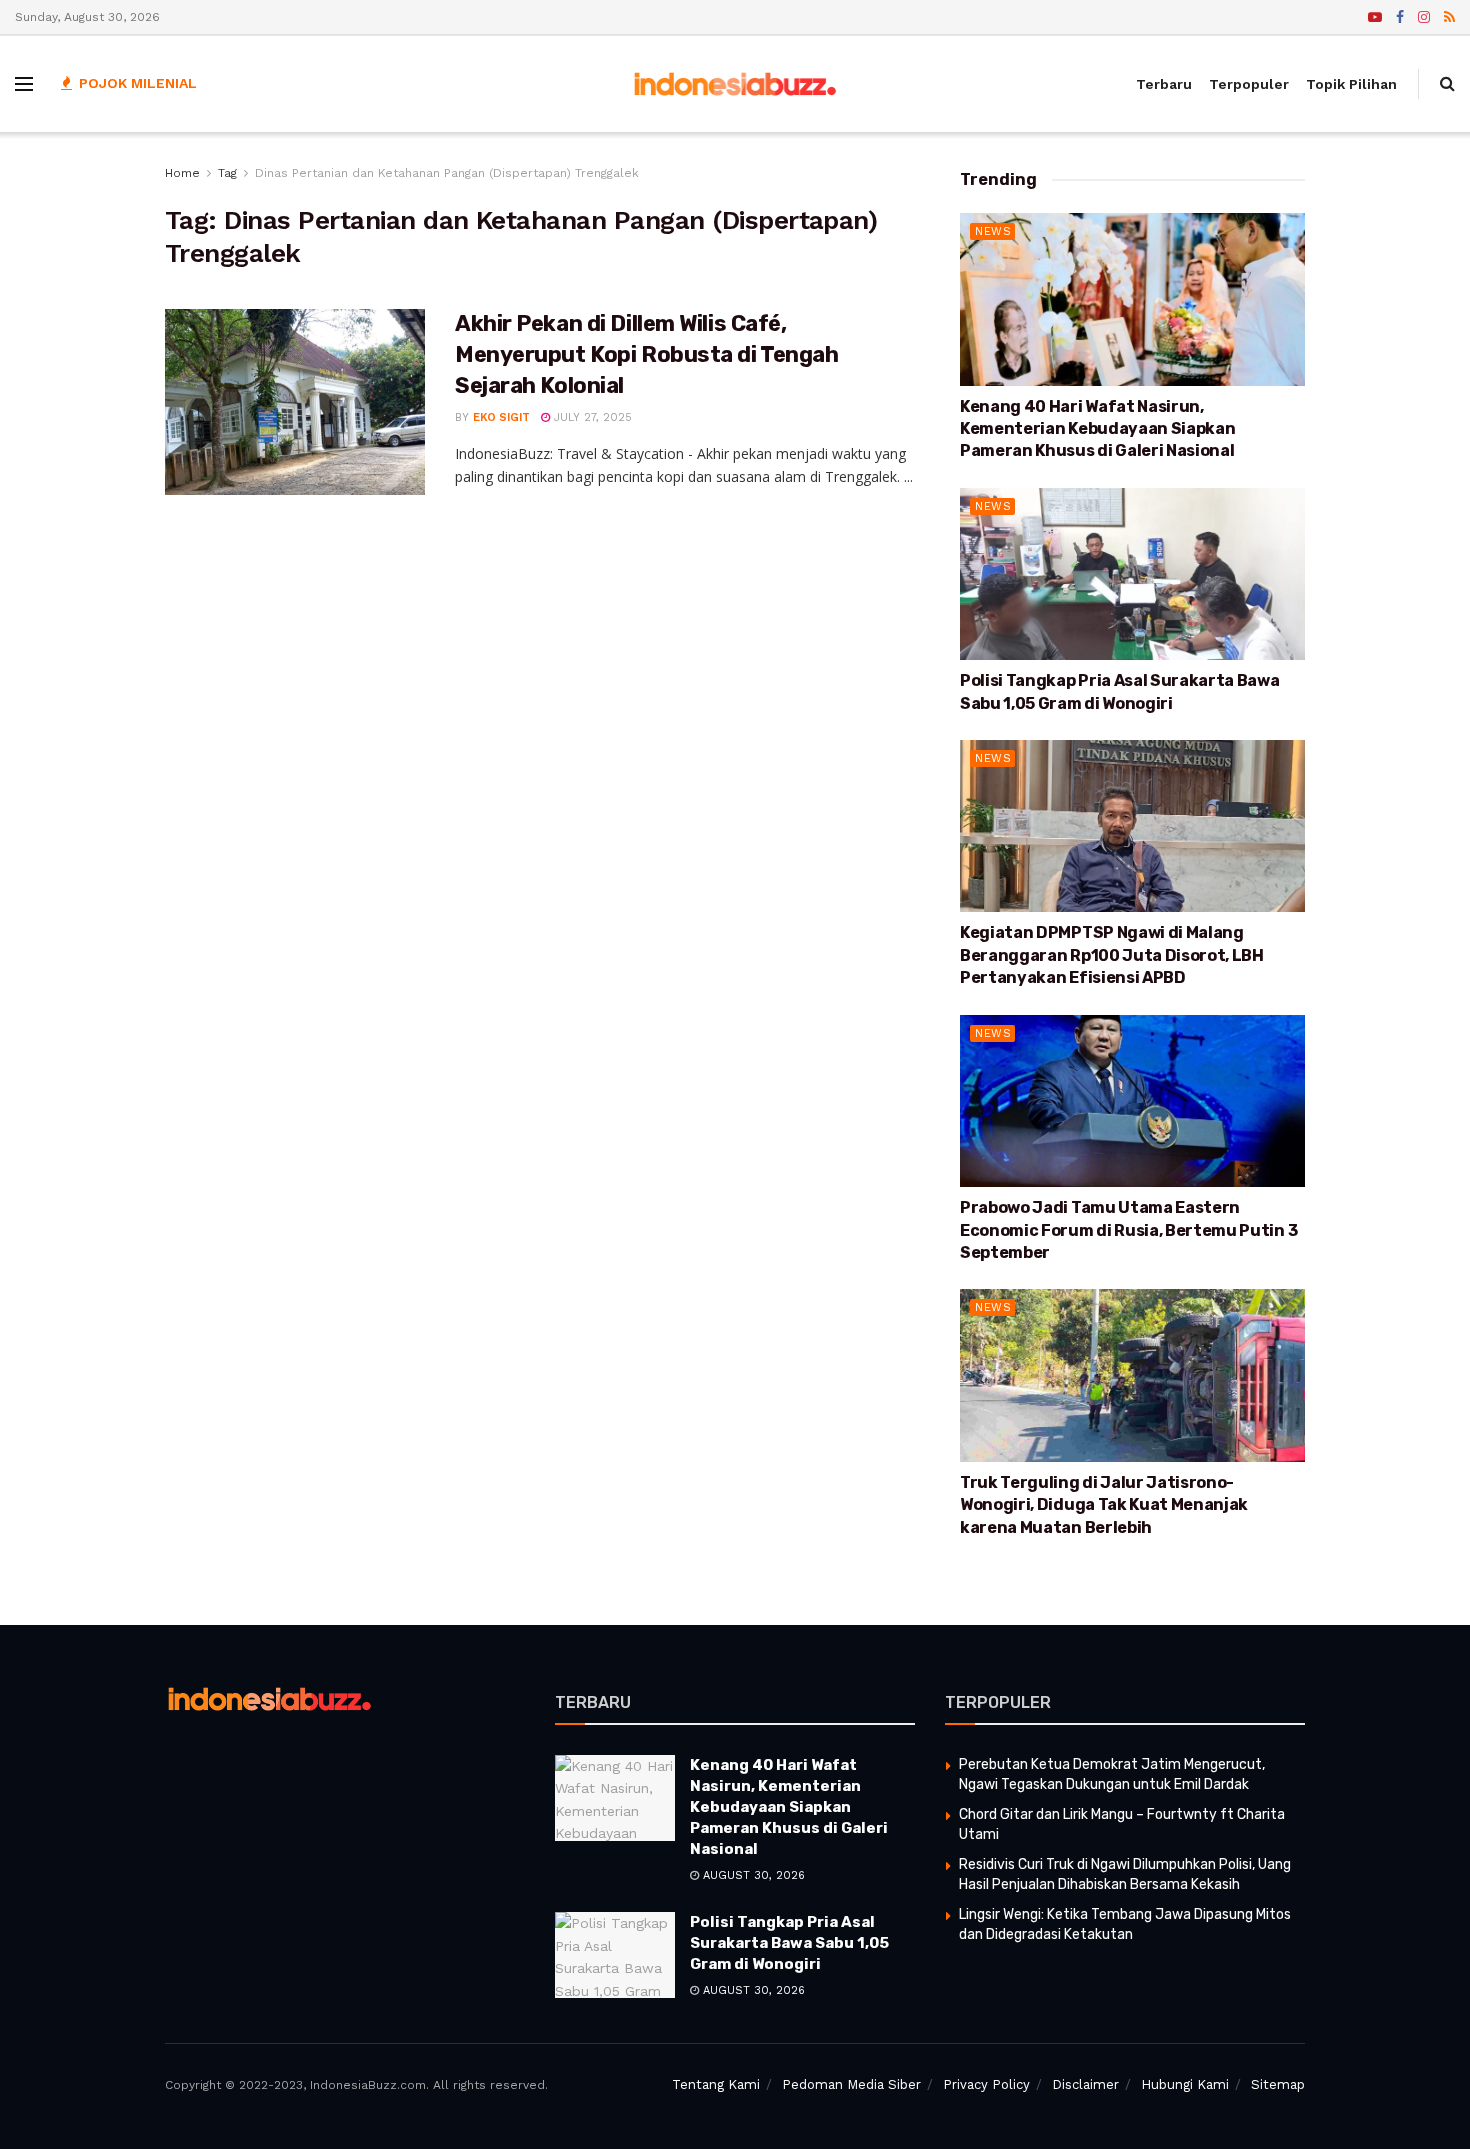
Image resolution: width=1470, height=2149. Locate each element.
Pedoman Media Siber (851, 2084)
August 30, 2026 (752, 1875)
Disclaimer (1085, 2084)
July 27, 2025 (591, 417)
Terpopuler (1249, 84)
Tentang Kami (716, 2084)
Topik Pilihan (1351, 84)
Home (182, 173)
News (993, 231)
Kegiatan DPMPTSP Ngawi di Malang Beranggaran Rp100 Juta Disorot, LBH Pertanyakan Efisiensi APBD (1112, 955)
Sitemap (1278, 2084)
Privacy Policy (986, 2084)
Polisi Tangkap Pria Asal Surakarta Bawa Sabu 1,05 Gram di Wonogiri (789, 1943)
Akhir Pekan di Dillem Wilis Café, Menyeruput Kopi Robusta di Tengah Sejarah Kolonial (646, 354)
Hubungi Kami (1185, 2084)
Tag (227, 173)
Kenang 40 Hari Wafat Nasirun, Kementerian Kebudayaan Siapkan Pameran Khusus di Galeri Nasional (1097, 429)
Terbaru (1164, 84)
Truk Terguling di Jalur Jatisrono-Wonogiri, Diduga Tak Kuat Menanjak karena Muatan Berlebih (1104, 1505)
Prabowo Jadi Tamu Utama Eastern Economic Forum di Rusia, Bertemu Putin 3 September (1128, 1230)
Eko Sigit (501, 417)
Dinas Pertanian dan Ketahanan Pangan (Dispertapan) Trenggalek (447, 173)
